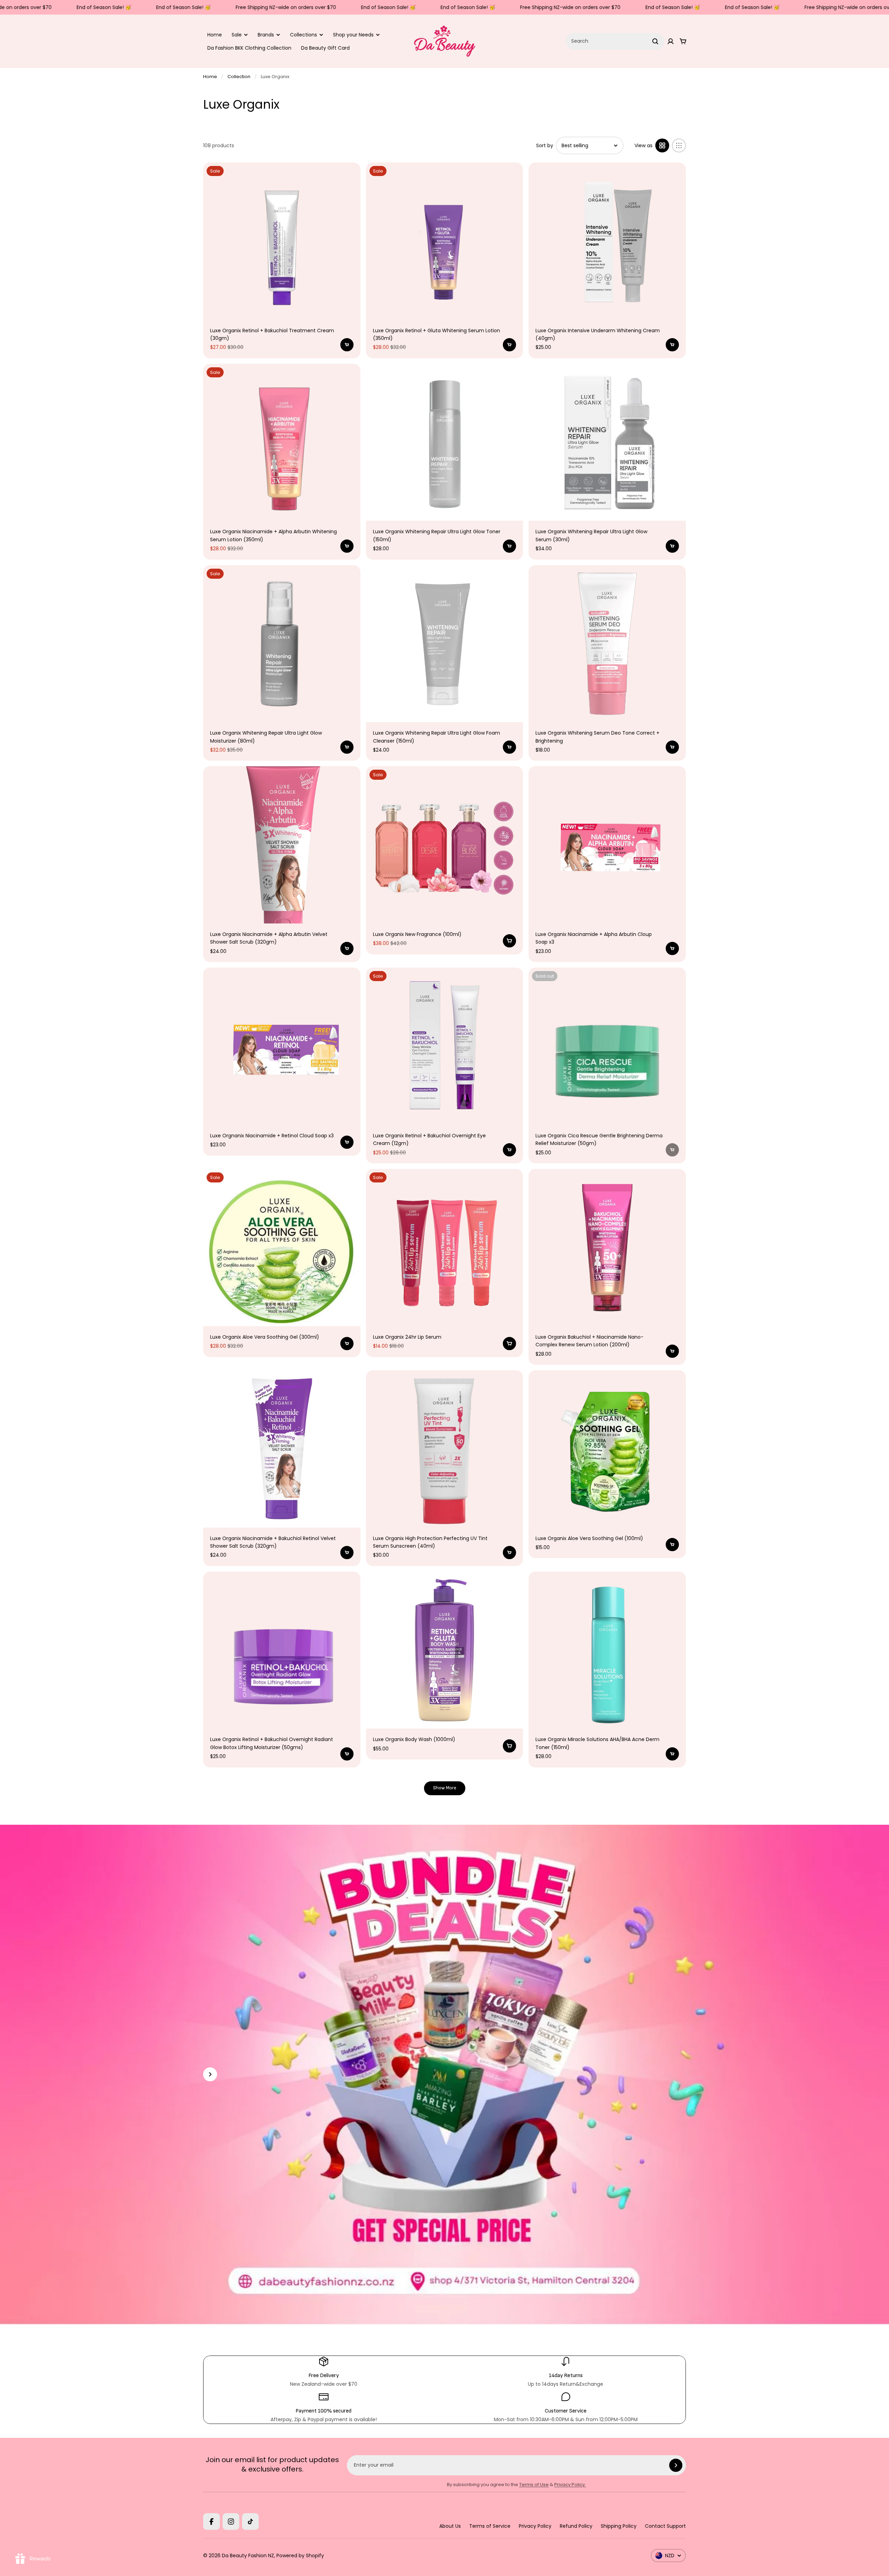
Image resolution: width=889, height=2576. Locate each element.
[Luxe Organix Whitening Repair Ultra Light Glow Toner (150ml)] (445, 442)
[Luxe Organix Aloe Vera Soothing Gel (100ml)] (607, 1449)
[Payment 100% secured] (323, 2407)
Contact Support (665, 2526)
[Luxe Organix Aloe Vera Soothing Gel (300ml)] (282, 1248)
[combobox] (615, 41)
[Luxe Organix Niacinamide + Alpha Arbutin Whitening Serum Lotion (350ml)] (282, 442)
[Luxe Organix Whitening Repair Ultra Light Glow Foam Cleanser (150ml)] (445, 644)
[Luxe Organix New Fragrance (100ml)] (445, 845)
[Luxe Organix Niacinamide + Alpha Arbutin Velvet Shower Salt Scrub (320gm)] (282, 845)
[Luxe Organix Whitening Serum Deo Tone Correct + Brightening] (607, 644)
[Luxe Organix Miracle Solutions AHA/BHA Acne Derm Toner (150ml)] (607, 1650)
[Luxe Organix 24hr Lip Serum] (445, 1248)
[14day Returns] (566, 2372)
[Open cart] (683, 41)
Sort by (545, 145)
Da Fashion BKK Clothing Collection (249, 48)
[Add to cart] (347, 345)
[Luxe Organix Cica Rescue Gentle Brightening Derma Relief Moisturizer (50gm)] (607, 1046)
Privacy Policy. (570, 2485)
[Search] (655, 41)
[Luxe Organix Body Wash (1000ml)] (445, 1650)
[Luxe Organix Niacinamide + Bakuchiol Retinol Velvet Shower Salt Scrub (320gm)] (282, 1449)
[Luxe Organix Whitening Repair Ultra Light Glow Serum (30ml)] (607, 442)
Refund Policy (576, 2526)
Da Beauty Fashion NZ (248, 2556)
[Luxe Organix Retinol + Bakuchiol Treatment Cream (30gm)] (282, 241)
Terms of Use (534, 2485)
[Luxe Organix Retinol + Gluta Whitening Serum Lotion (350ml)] (445, 241)
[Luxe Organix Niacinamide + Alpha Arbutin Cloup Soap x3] (607, 845)
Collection (239, 77)
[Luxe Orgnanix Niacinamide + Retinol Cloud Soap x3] (282, 1046)
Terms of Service (490, 2526)
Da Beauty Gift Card (325, 48)
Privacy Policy (535, 2526)
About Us (450, 2526)
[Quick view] (347, 176)
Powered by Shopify (300, 2556)
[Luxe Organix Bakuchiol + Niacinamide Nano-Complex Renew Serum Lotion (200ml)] (607, 1248)
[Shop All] (210, 2074)
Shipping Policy (619, 2526)
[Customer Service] (566, 2407)
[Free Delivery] (323, 2372)
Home (215, 35)
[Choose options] (509, 941)
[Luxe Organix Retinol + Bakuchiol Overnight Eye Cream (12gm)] (445, 1046)
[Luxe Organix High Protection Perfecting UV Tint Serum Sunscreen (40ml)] (445, 1449)
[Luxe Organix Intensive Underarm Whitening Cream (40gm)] (607, 241)
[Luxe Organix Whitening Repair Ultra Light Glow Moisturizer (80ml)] (282, 644)
